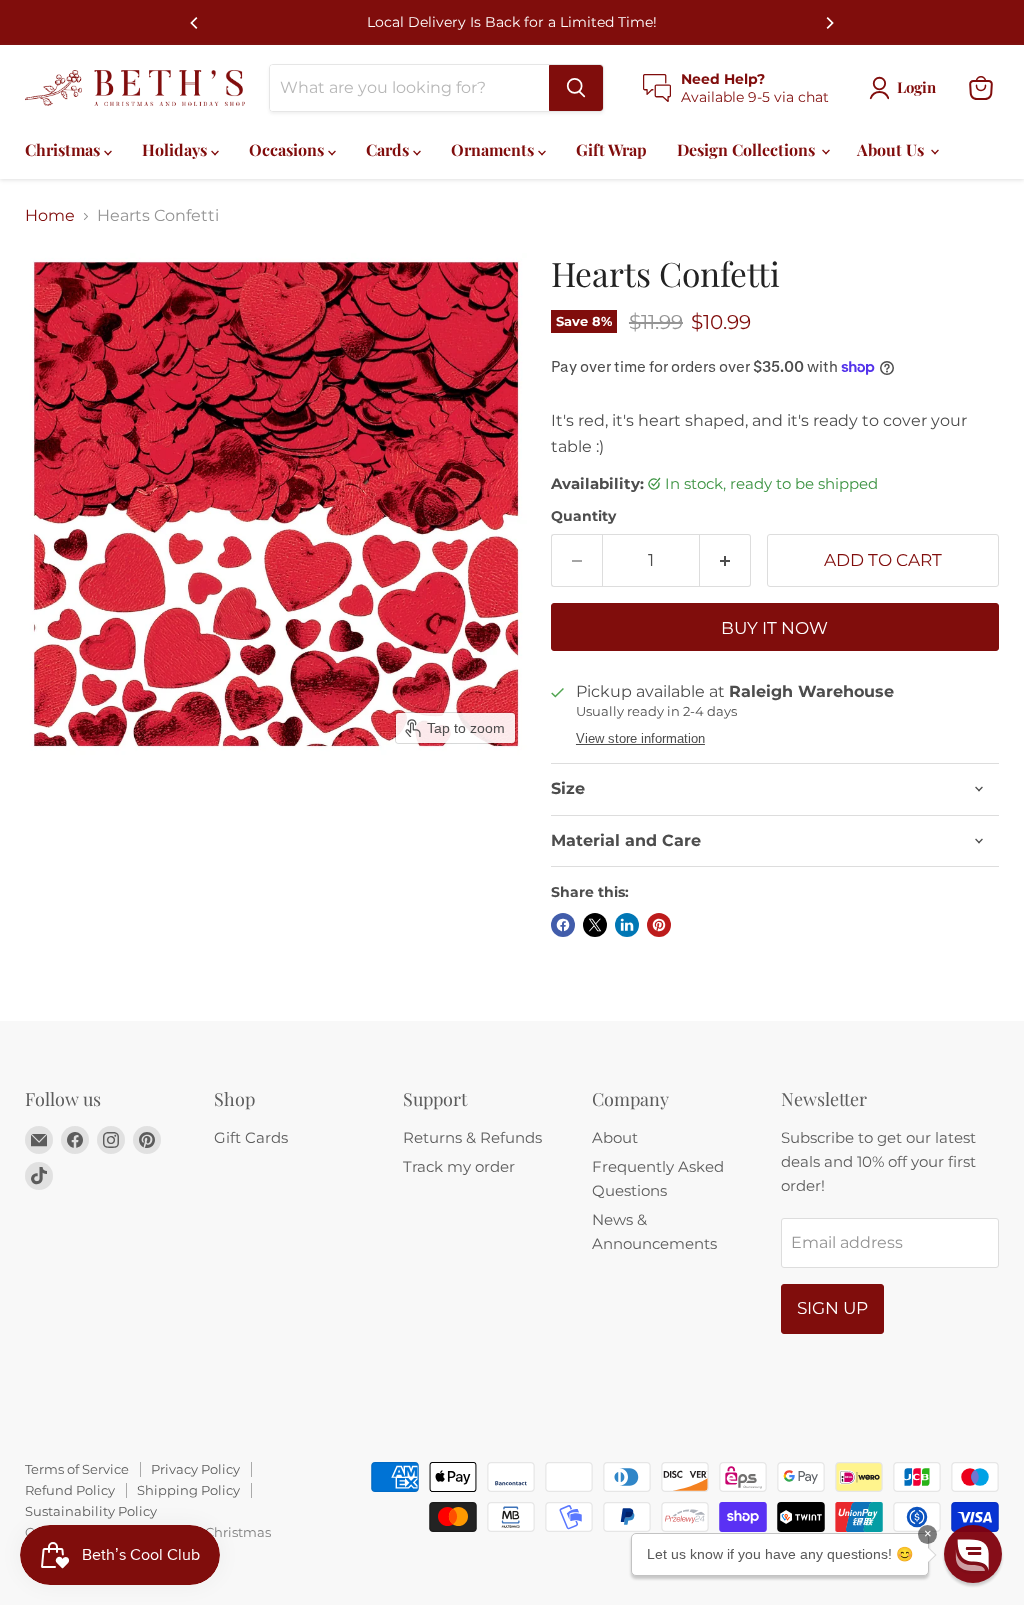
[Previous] (195, 23)
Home (50, 216)
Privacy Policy (195, 1469)
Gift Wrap (611, 149)
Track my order (459, 1166)
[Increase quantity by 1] (725, 561)
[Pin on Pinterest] (659, 925)
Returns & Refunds (472, 1137)
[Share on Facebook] (563, 925)
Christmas (64, 149)
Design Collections (748, 149)
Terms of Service (77, 1469)
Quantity (583, 516)
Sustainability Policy (91, 1511)
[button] (973, 1554)
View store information (640, 739)
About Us (892, 149)
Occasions (288, 149)
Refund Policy (70, 1490)
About (615, 1137)
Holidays (176, 149)
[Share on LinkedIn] (627, 925)
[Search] (576, 88)
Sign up (832, 1308)
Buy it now (774, 628)
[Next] (829, 23)
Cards (389, 149)
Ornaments (494, 149)
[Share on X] (595, 925)
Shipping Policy (188, 1490)
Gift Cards (251, 1137)
